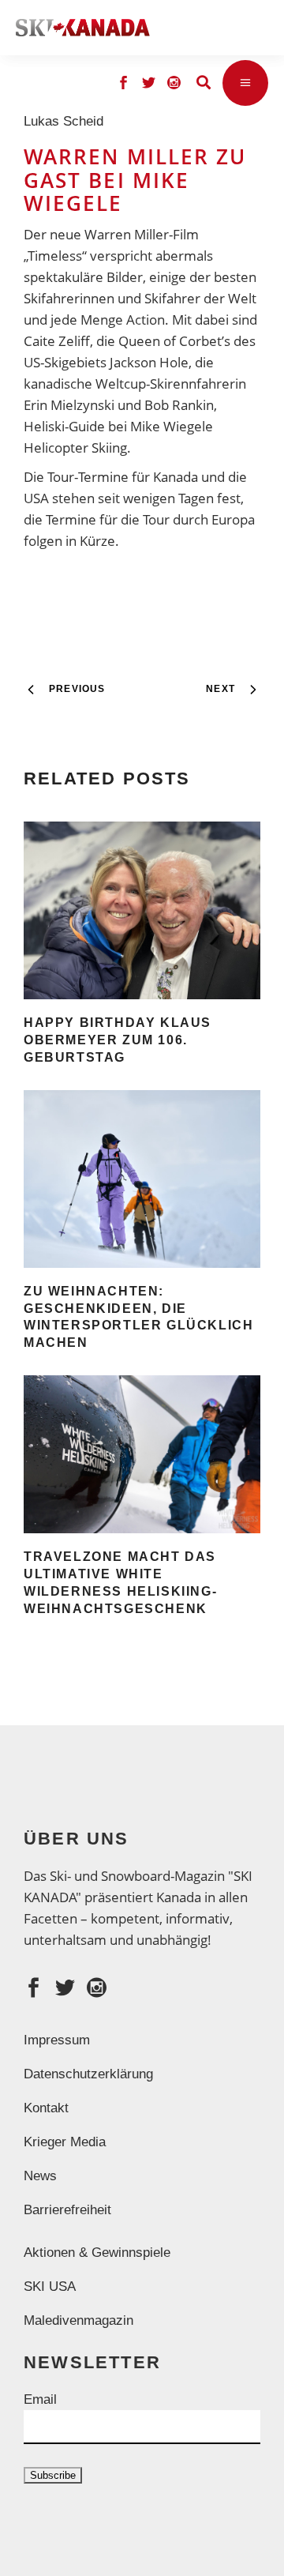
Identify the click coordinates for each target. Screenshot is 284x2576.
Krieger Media (65, 2142)
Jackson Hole (149, 362)
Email (40, 2399)
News (40, 2176)
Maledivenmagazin (78, 2320)
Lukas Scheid (67, 121)
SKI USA (50, 2286)
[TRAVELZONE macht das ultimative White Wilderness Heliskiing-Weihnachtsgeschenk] (142, 1454)
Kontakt (46, 2108)
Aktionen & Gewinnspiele (97, 2253)
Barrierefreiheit (67, 2210)
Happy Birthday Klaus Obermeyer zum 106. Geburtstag (118, 1040)
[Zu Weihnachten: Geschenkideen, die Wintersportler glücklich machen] (142, 1179)
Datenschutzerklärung (88, 2074)
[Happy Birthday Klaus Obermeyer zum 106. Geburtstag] (142, 910)
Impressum (57, 2040)
